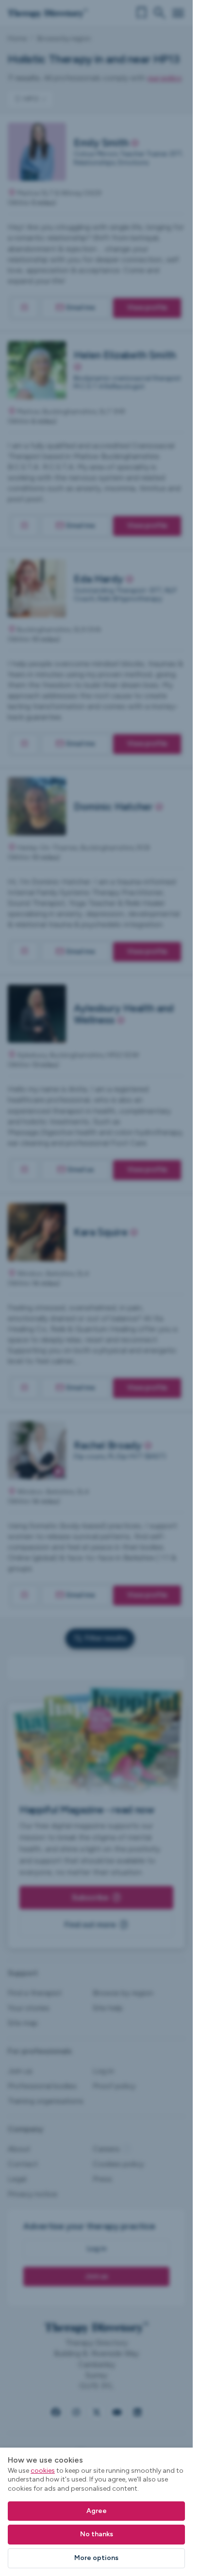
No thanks (97, 2534)
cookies (43, 2471)
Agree (97, 2511)
